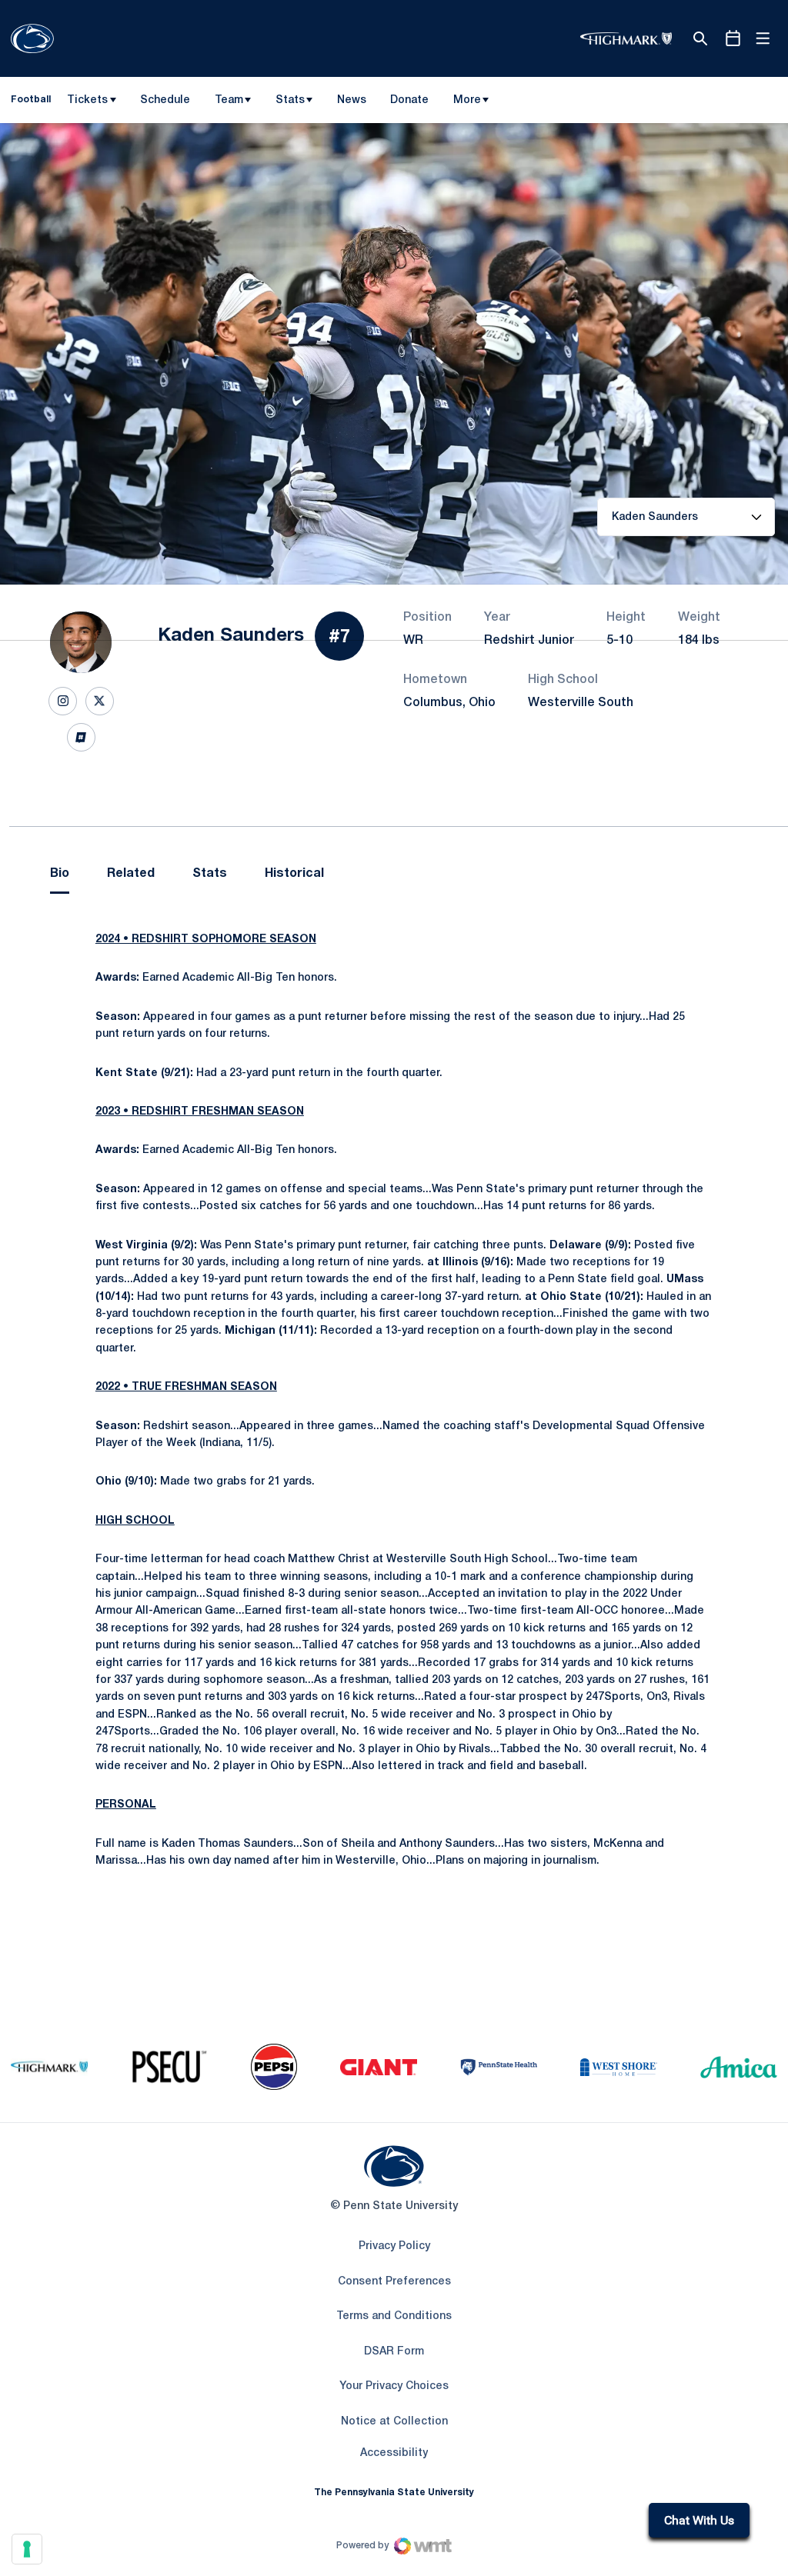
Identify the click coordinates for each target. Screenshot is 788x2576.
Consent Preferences (394, 2282)
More (467, 100)
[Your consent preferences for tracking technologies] (27, 2549)
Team (229, 100)
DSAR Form (394, 2352)
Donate (409, 103)
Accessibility (394, 2453)
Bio (60, 874)
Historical (294, 874)
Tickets (87, 100)
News (352, 100)
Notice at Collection (394, 2422)
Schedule (165, 100)
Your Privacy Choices (394, 2386)
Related (131, 874)
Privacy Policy (394, 2246)
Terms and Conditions (394, 2316)
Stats (290, 100)
